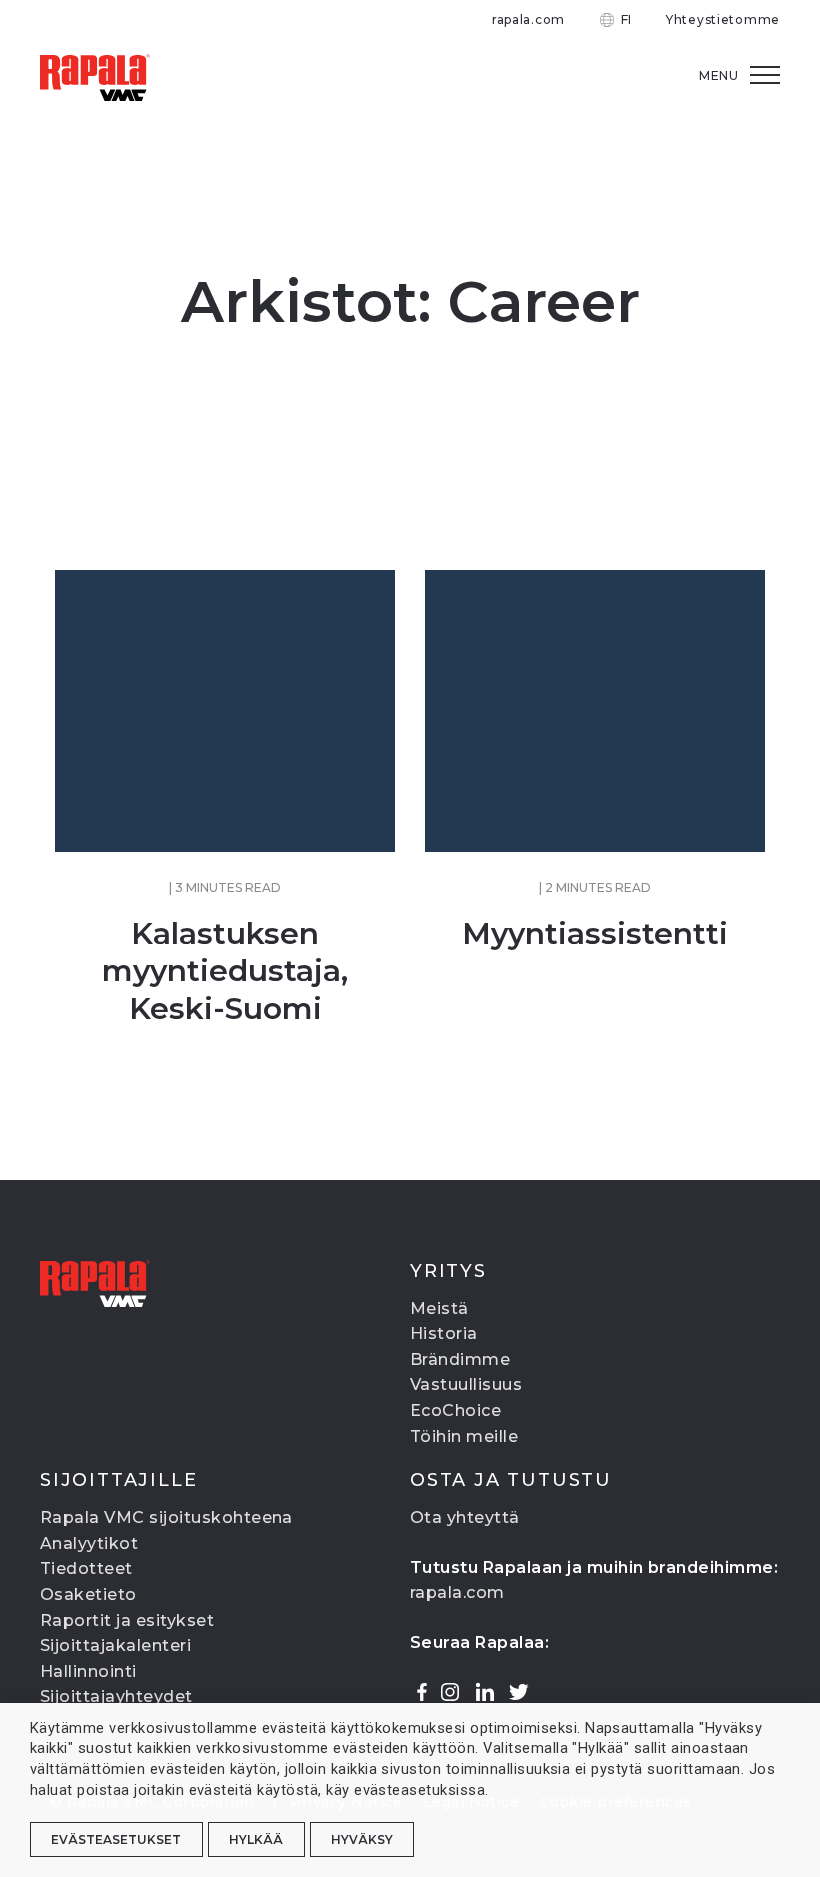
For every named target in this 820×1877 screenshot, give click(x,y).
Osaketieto (88, 1594)
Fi (626, 19)
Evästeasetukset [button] (116, 1839)
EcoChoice (455, 1410)
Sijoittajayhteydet (116, 1696)
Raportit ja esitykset (127, 1620)
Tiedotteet (86, 1568)
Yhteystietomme (723, 19)
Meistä (439, 1308)
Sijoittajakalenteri (115, 1645)
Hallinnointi (88, 1671)
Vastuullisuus (466, 1384)
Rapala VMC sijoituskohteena (166, 1517)
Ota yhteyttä (465, 1517)
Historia (444, 1333)
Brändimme (460, 1359)
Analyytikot (89, 1543)
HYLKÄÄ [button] (256, 1839)
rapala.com (528, 19)
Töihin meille (464, 1436)
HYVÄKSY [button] (362, 1839)
